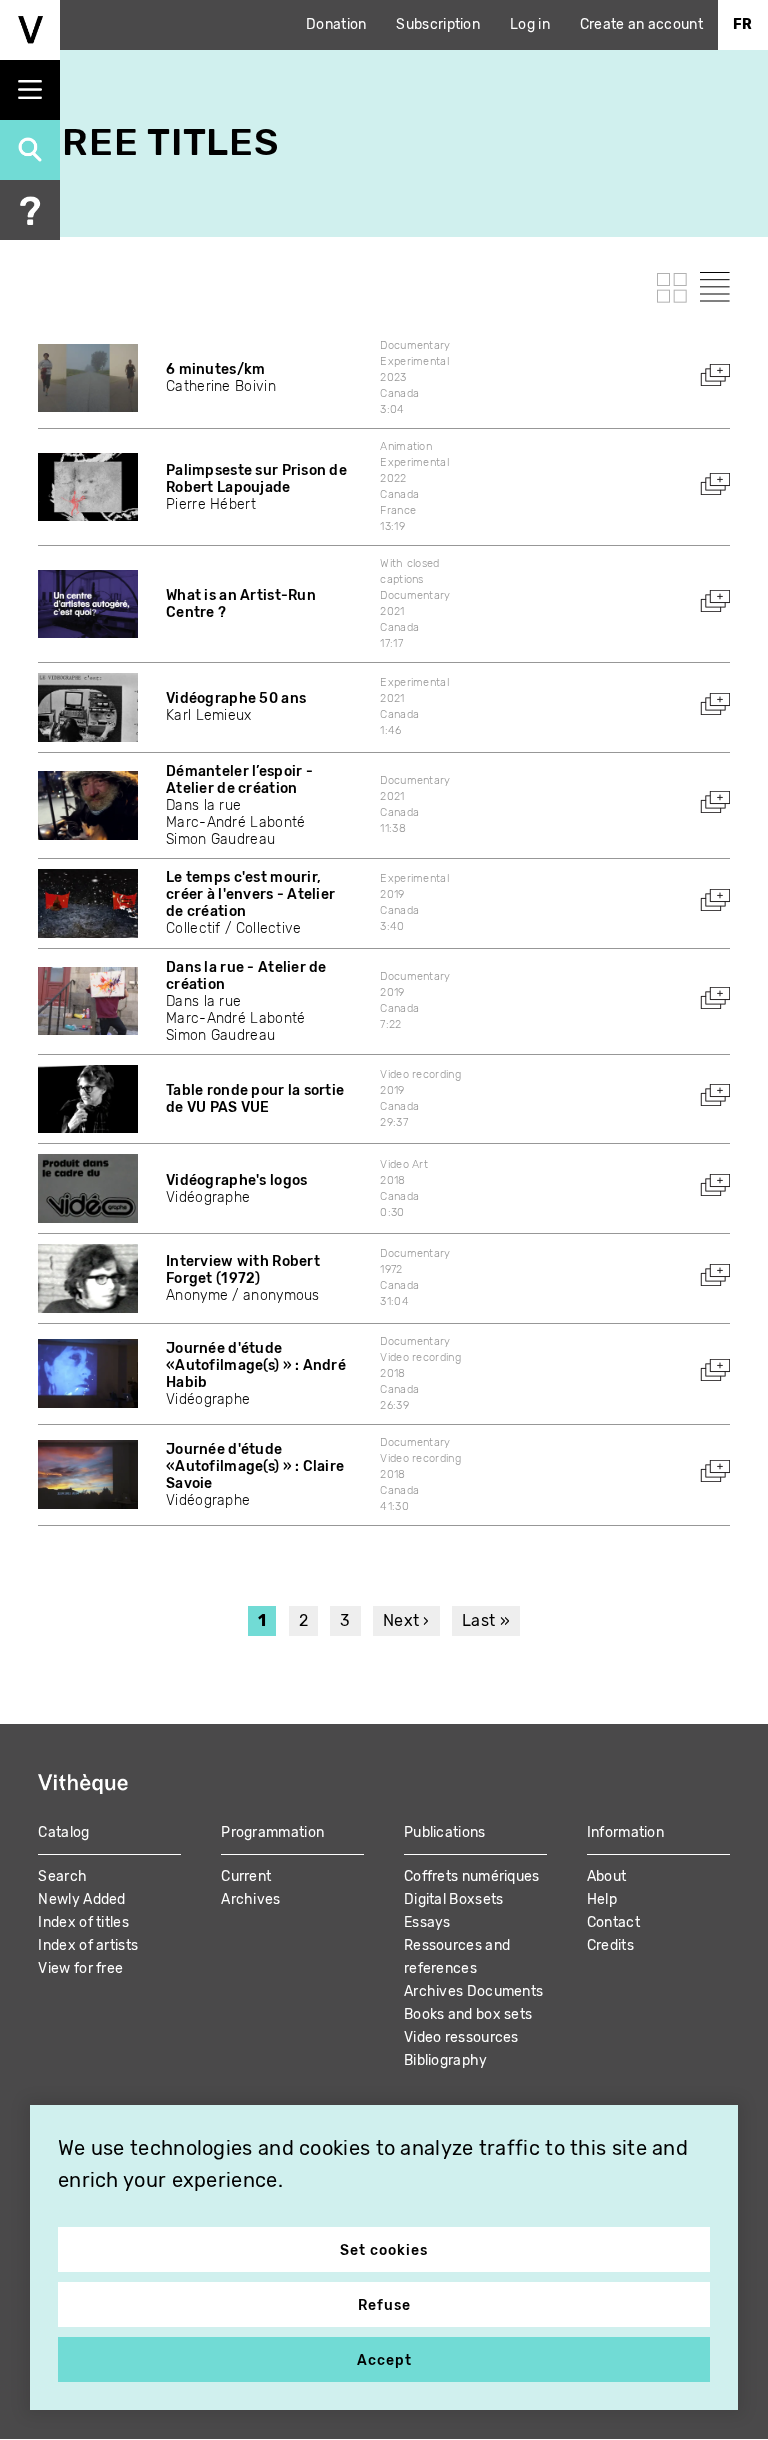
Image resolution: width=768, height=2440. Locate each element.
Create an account (641, 24)
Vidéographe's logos (236, 1180)
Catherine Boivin (221, 386)
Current (246, 1876)
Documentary (415, 345)
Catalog (63, 1832)
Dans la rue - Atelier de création (246, 976)
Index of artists (88, 1945)
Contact (613, 1922)
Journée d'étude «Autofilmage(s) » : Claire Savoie (255, 1466)
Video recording (420, 1074)
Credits (610, 1945)
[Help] (30, 210)
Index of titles (83, 1922)
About (607, 1876)
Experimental (414, 361)
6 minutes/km (215, 369)
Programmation (272, 1832)
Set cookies (384, 2250)
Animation (406, 446)
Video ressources (461, 2037)
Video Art (404, 1164)
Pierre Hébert (211, 504)
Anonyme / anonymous (243, 1295)
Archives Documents (473, 1991)
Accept (384, 2360)
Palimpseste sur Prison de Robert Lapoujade (256, 479)
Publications (445, 1832)
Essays (427, 1922)
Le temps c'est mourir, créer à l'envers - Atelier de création (250, 894)
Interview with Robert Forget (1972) (243, 1270)
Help (602, 1899)
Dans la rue (203, 805)
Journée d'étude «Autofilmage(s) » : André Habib (256, 1365)
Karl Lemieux (209, 715)
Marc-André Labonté (235, 822)
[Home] (30, 30)
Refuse (384, 2305)
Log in (530, 24)
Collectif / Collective (234, 928)
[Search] (30, 150)
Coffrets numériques (472, 1876)
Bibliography (446, 2060)
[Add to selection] (715, 375)
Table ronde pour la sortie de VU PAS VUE (255, 1099)
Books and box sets (468, 2014)
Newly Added (81, 1899)
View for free (80, 1968)
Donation (336, 24)
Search (62, 1876)
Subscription (438, 24)
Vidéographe (208, 1197)
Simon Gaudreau (220, 839)
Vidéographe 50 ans (236, 698)
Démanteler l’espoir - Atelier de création (239, 780)
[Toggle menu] (30, 90)
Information (625, 1832)
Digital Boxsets (454, 1899)
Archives (250, 1899)
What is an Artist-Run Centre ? (241, 604)
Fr (743, 24)
